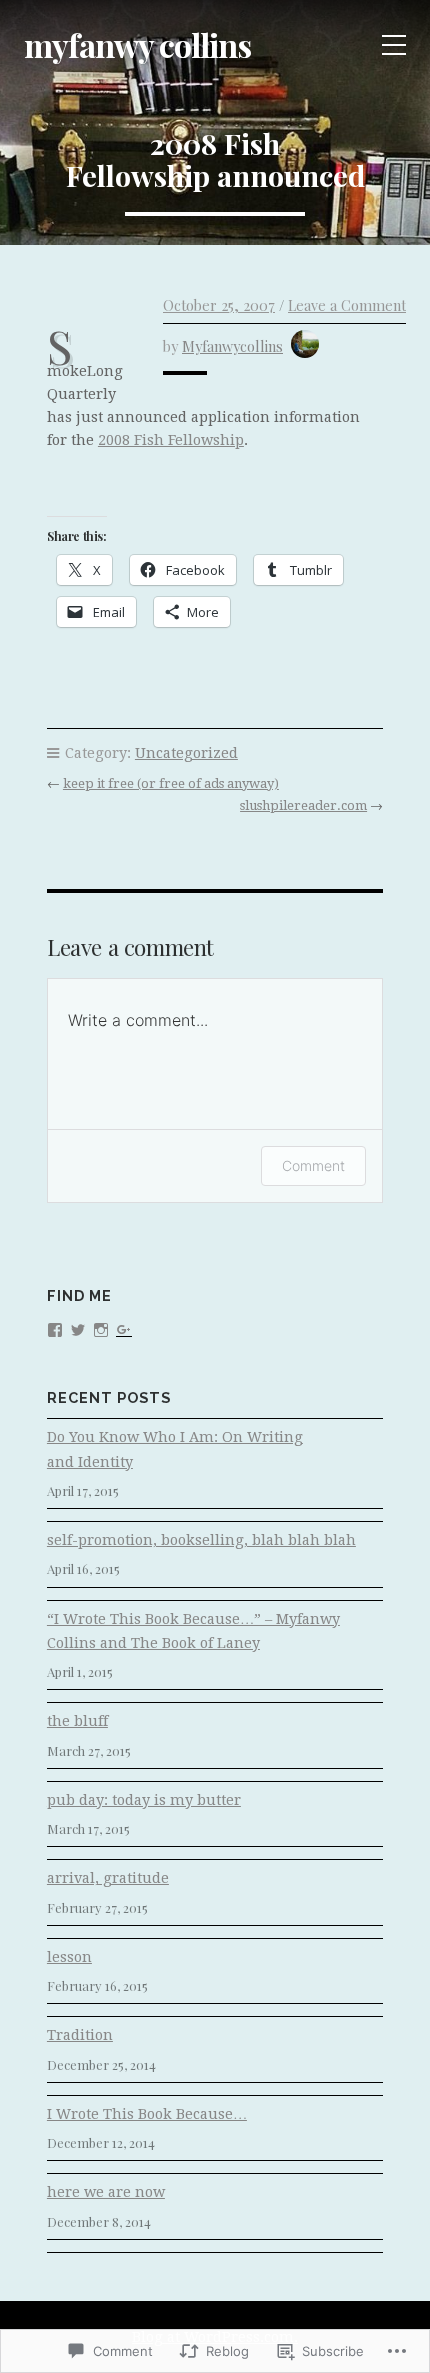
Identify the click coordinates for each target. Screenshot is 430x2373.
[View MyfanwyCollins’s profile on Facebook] (55, 1328)
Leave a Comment (347, 305)
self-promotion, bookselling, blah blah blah (201, 1540)
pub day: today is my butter (144, 1800)
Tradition (80, 2035)
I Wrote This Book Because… (147, 2114)
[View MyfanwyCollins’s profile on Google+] (124, 1328)
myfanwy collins (137, 44)
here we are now (106, 2192)
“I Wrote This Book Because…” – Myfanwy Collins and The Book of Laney (193, 1631)
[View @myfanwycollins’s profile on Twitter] (78, 1328)
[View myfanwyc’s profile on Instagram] (101, 1328)
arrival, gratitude (108, 1878)
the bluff (77, 1721)
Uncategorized (186, 753)
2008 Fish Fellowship (171, 440)
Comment (313, 1165)
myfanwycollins (232, 346)
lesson (69, 1957)
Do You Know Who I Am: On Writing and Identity (175, 1449)
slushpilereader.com (303, 805)
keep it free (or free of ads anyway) (171, 783)
